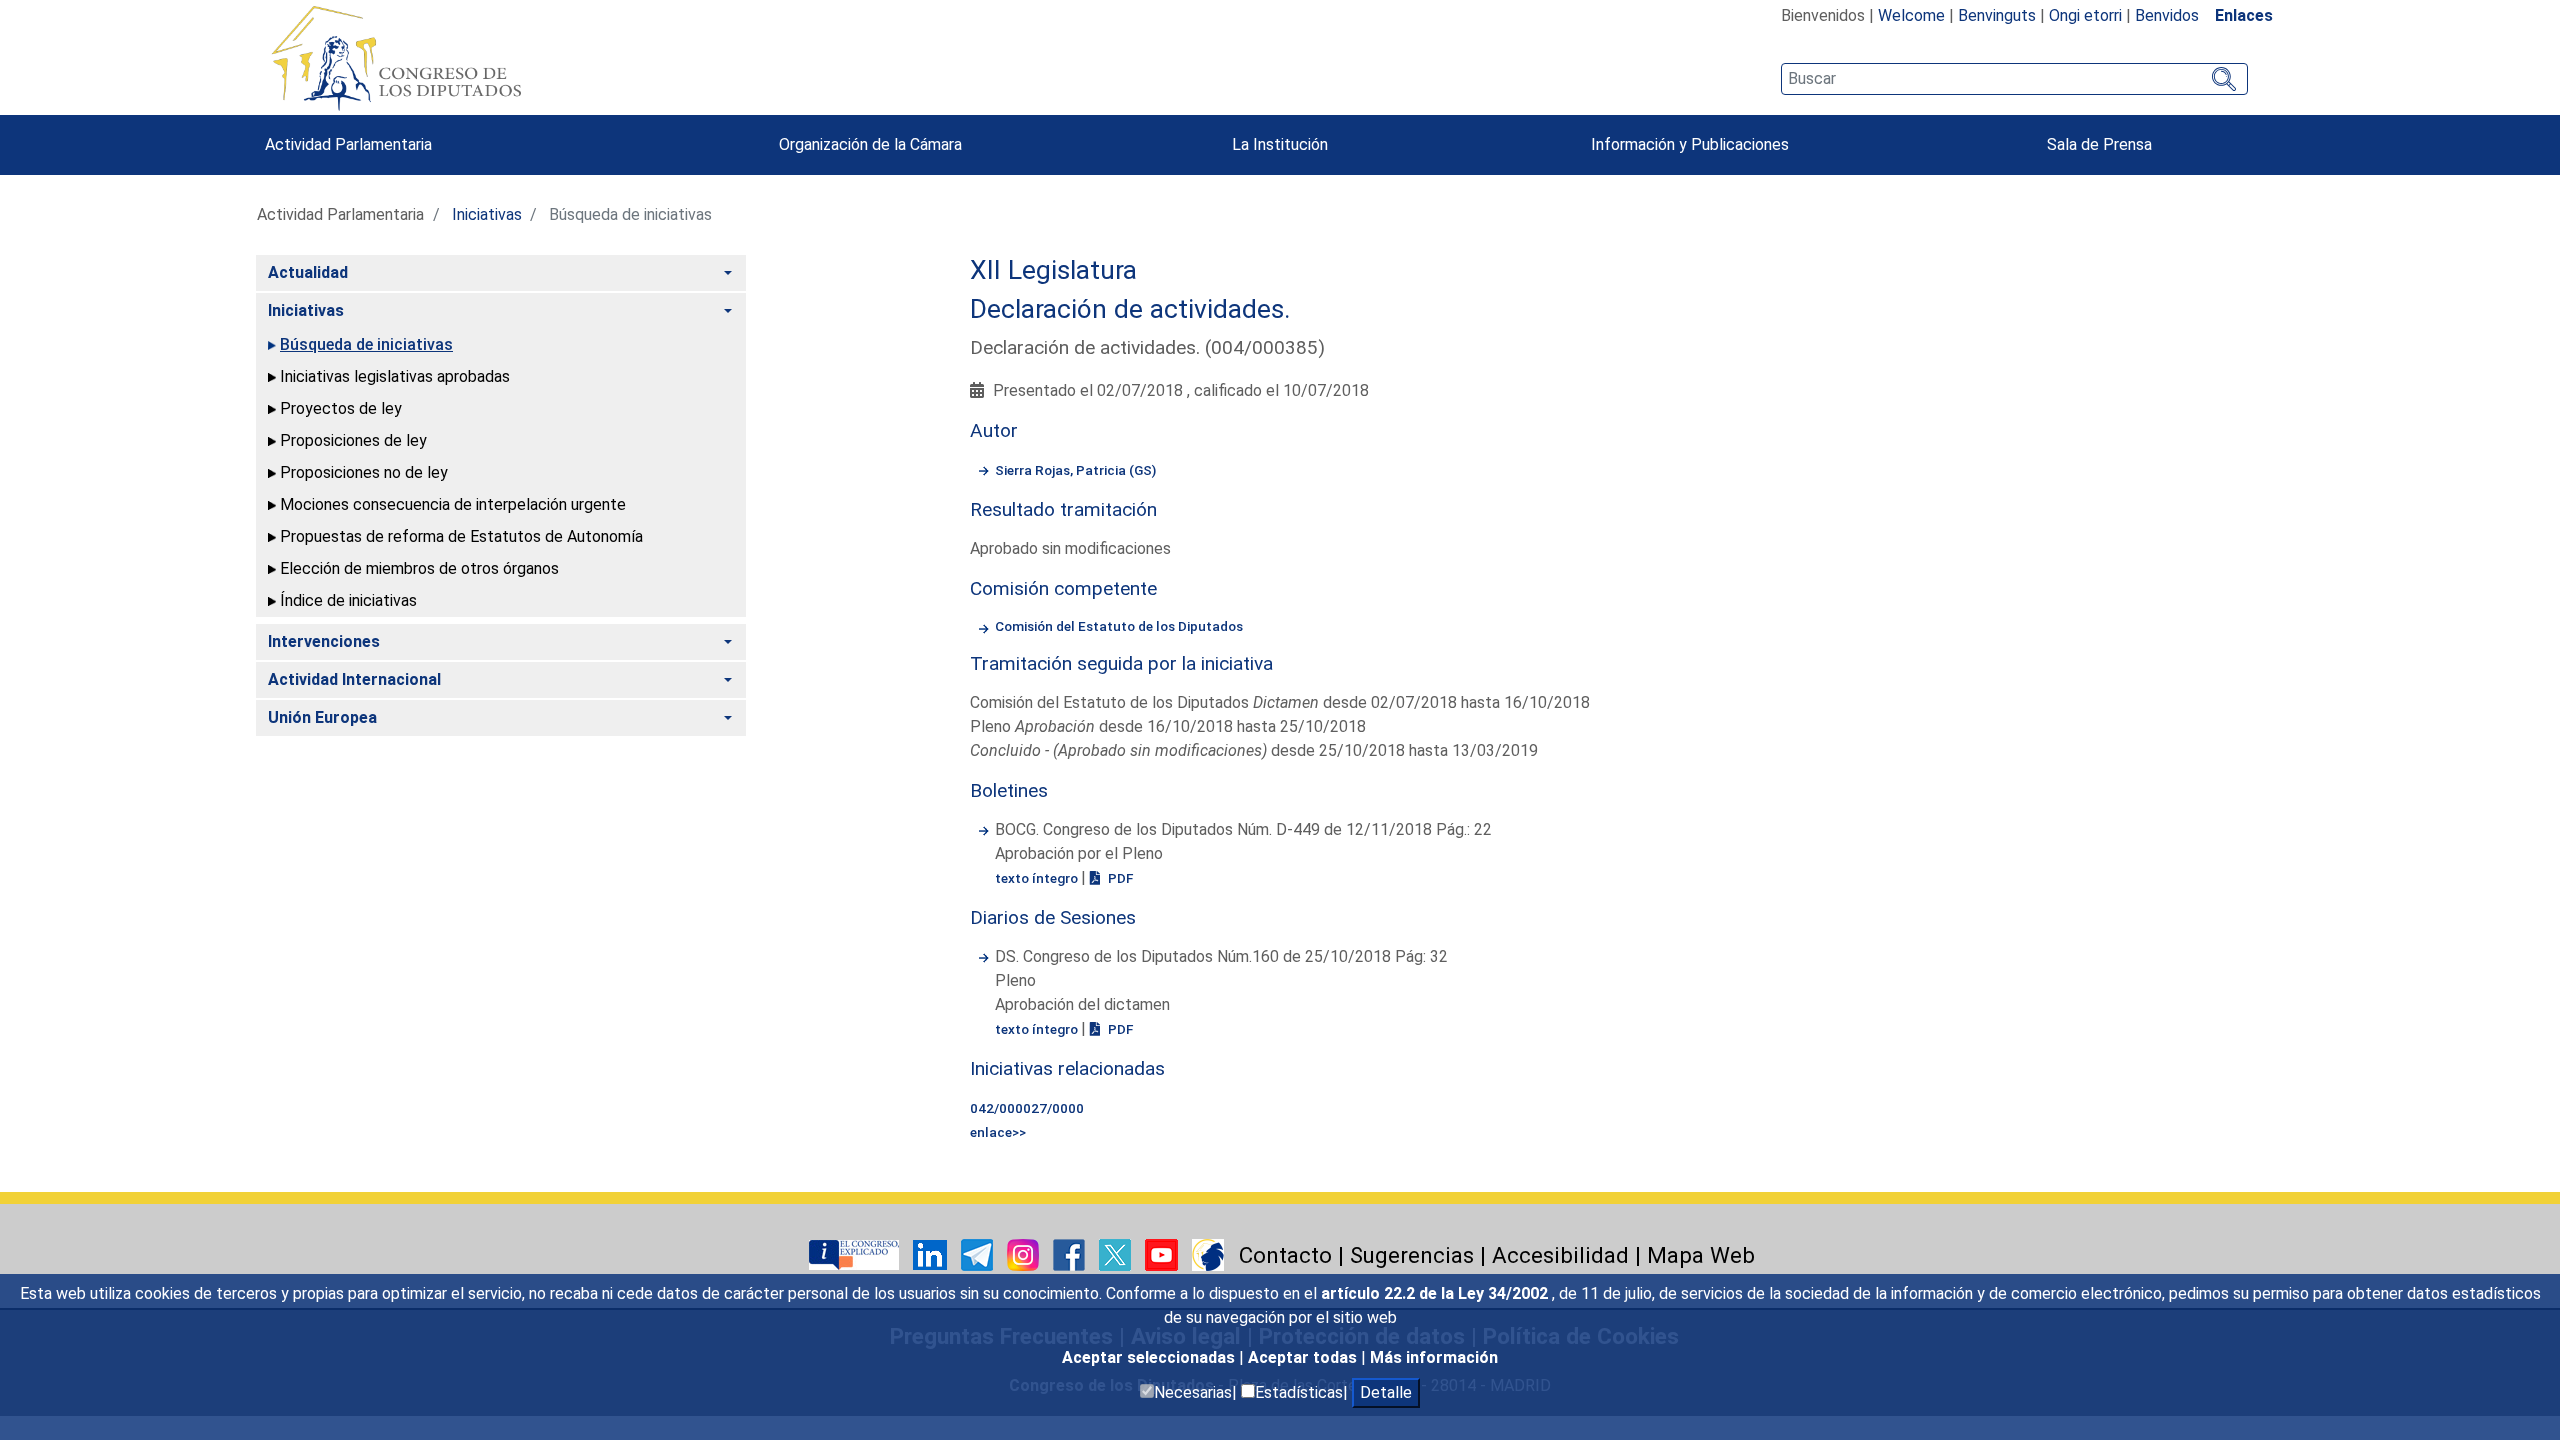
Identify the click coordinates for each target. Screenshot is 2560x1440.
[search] (2014, 79)
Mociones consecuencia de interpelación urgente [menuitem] (453, 504)
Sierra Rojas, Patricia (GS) (1075, 470)
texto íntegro (1038, 878)
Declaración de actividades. (1130, 309)
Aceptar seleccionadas (1150, 1357)
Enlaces (2244, 15)
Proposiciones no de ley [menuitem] (364, 472)
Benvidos (2167, 15)
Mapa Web (1701, 1255)
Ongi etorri (2085, 15)
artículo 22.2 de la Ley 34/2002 (1436, 1293)
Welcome (1911, 15)
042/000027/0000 (1027, 1108)
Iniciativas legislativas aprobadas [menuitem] (395, 376)
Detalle (1386, 1392)
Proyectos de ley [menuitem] (341, 408)
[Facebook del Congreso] (1071, 1254)
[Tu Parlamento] (856, 1254)
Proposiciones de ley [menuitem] (353, 440)
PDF (1119, 878)
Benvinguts (1997, 15)
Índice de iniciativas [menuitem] (348, 600)
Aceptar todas (1304, 1357)
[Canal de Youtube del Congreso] (1163, 1254)
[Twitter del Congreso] (1117, 1254)
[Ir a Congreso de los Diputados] (396, 58)
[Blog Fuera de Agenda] (1208, 1254)
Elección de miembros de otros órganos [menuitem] (419, 568)
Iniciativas (487, 214)
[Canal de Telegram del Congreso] (979, 1254)
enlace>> (998, 1132)
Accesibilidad (1560, 1255)
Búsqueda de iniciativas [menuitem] (366, 344)
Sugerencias (1412, 1255)
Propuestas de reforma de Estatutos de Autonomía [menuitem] (461, 536)
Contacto (1285, 1255)
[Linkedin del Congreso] (932, 1254)
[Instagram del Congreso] (1025, 1254)
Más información (1434, 1357)
